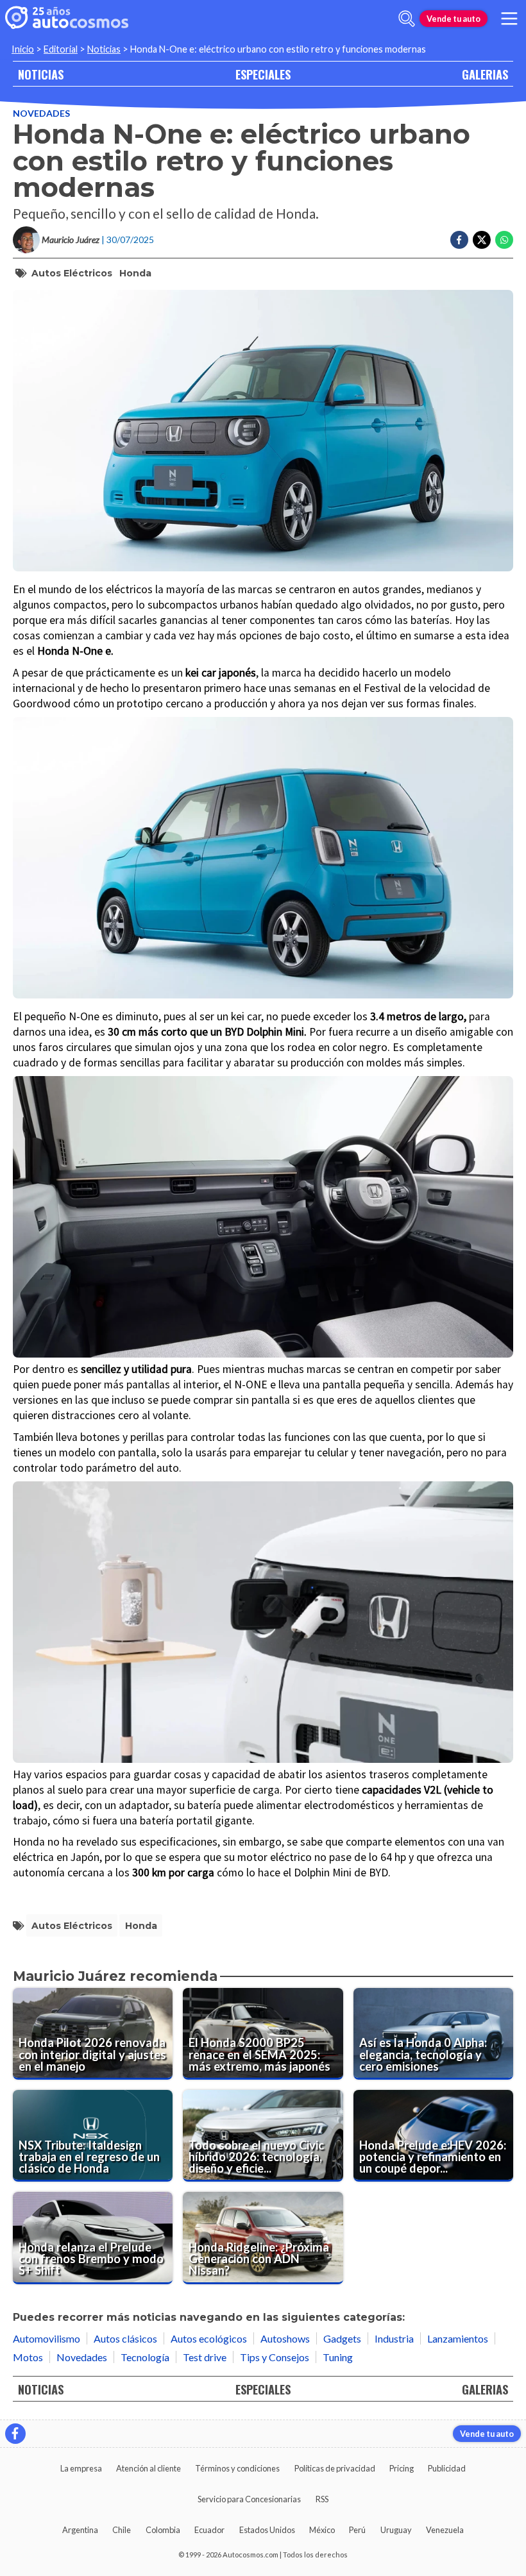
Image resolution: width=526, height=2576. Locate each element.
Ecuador (209, 2530)
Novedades (41, 113)
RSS (322, 2499)
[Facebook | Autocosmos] (15, 2434)
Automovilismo (47, 2338)
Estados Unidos (267, 2530)
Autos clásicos (125, 2338)
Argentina (80, 2530)
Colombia (163, 2530)
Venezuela (445, 2530)
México (322, 2530)
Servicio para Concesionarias (249, 2499)
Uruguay (396, 2530)
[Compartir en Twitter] (482, 240)
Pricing (402, 2468)
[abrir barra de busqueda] (407, 19)
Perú (357, 2530)
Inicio (23, 49)
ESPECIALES (263, 74)
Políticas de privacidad (335, 2468)
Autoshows (285, 2338)
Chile (122, 2530)
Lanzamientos (458, 2338)
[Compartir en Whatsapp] (504, 240)
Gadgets (342, 2338)
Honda (135, 273)
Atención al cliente (148, 2468)
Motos (28, 2357)
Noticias (104, 49)
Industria (394, 2338)
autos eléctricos (72, 273)
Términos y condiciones (237, 2468)
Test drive (205, 2357)
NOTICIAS (41, 74)
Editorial (61, 49)
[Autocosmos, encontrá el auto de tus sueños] (67, 19)
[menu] (509, 19)
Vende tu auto (454, 19)
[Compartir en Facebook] (459, 240)
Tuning (338, 2357)
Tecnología (145, 2357)
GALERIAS (485, 74)
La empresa (81, 2468)
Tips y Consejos (275, 2357)
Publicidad (447, 2468)
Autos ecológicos (209, 2338)
